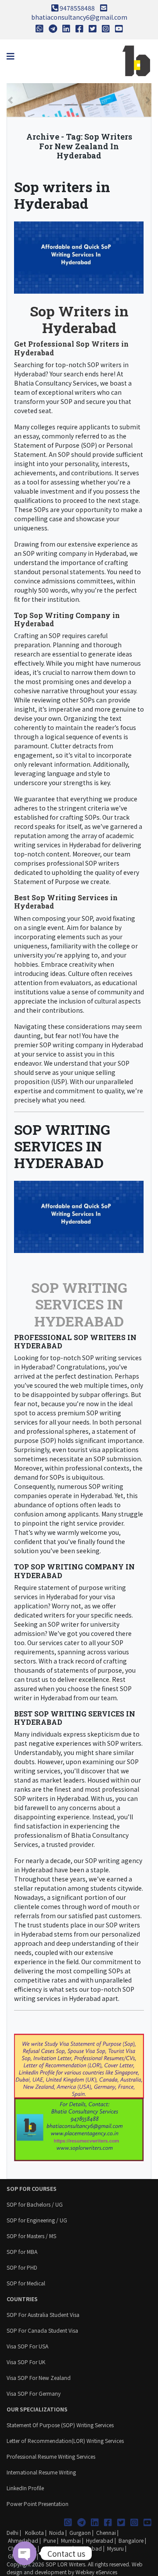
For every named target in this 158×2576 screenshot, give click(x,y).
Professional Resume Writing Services (51, 2456)
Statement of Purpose (47, 445)
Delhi (13, 2532)
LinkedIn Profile (25, 2488)
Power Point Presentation (38, 2504)
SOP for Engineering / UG (37, 2220)
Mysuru (115, 2548)
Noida (57, 2532)
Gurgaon (80, 2532)
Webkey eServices (96, 2572)
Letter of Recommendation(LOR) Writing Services (65, 2441)
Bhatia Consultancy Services (56, 383)
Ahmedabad (23, 2540)
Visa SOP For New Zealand (39, 2378)
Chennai (106, 2532)
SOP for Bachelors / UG (35, 2204)
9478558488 (77, 8)
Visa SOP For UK (26, 2362)
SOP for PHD (22, 2267)
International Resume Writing (41, 2472)
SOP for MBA (22, 2251)
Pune (50, 2540)
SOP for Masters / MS (31, 2236)
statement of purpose (71, 1587)
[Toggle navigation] (11, 56)
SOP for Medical (26, 2283)
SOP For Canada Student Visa (42, 2330)
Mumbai (71, 2540)
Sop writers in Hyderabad (62, 195)
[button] (10, 100)
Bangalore (131, 2540)
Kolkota (34, 2532)
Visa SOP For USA (27, 2346)
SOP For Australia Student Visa (43, 2315)
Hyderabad (100, 2540)
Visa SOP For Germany (34, 2393)
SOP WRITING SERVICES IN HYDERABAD (62, 1146)
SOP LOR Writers (65, 2564)
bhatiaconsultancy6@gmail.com (79, 17)
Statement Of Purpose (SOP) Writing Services (60, 2425)
